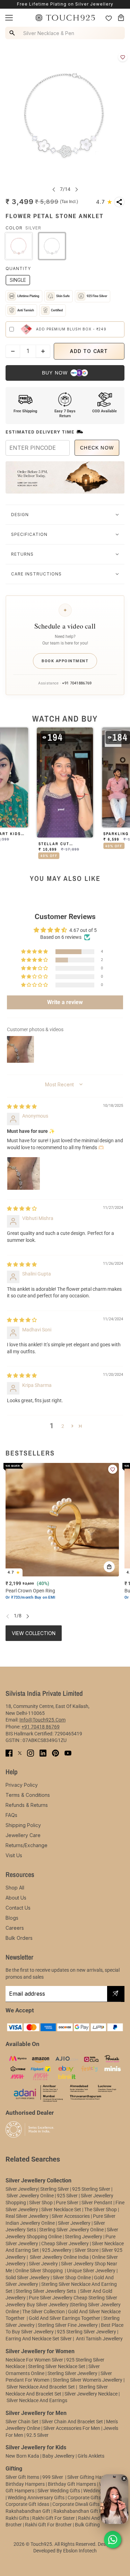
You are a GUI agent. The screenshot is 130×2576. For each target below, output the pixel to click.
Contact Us (18, 1908)
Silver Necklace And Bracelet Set (41, 2387)
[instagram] (31, 1753)
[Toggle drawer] (9, 18)
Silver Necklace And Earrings (37, 2400)
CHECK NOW (97, 448)
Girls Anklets (91, 2456)
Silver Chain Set (22, 2422)
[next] (77, 189)
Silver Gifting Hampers (91, 2477)
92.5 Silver (37, 2435)
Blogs (12, 1918)
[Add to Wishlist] (123, 57)
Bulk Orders (19, 1938)
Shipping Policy (23, 1825)
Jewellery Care (23, 1835)
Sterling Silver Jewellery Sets (46, 2291)
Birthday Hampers (25, 2484)
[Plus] (43, 351)
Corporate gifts (84, 2498)
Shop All (15, 1888)
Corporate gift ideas (27, 2504)
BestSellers (30, 1453)
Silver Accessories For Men (72, 2428)
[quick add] (109, 1567)
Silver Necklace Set (61, 2209)
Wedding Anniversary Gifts (36, 2498)
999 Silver (53, 2477)
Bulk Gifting (87, 2525)
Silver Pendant (97, 2203)
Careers (15, 1928)
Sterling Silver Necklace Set (57, 2366)
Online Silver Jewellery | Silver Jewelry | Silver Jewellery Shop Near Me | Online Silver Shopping (62, 2264)
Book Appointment (65, 661)
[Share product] (119, 202)
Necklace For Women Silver (34, 2360)
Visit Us (14, 1855)
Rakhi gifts (17, 2518)
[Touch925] (65, 18)
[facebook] (9, 1753)
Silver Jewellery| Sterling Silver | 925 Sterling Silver (58, 2189)
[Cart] (121, 18)
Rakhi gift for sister (54, 2518)
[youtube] (68, 1753)
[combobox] (66, 33)
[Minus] (13, 351)
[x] (20, 1753)
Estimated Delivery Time (40, 432)
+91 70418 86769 (41, 1727)
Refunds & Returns (27, 1805)
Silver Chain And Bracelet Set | (73, 2422)
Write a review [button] (65, 1002)
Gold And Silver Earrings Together (64, 2318)
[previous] (54, 189)
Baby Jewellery (58, 2456)
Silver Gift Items (22, 2477)
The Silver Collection (44, 2312)
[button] (104, 202)
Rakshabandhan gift (28, 2511)
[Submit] (115, 1994)
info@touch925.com (42, 1720)
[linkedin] (43, 1753)
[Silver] (52, 246)
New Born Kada (22, 2456)
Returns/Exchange (27, 1845)
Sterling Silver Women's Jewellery (88, 2380)
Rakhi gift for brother (48, 2525)
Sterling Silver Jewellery (73, 2373)
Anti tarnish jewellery (99, 2339)
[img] (22, 1106)
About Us (16, 1898)
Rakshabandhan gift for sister (86, 2511)
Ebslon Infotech (80, 2551)
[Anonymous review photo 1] (24, 1173)
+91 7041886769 (77, 683)
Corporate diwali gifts (76, 2504)
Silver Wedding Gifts (59, 2491)
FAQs (11, 1815)
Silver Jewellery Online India (59, 2257)
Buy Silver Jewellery (48, 2305)
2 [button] (63, 1426)
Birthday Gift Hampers (72, 2484)
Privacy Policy (22, 1785)
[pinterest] (55, 1753)
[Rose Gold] (19, 246)
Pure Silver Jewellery (51, 2298)
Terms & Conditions (28, 1795)
